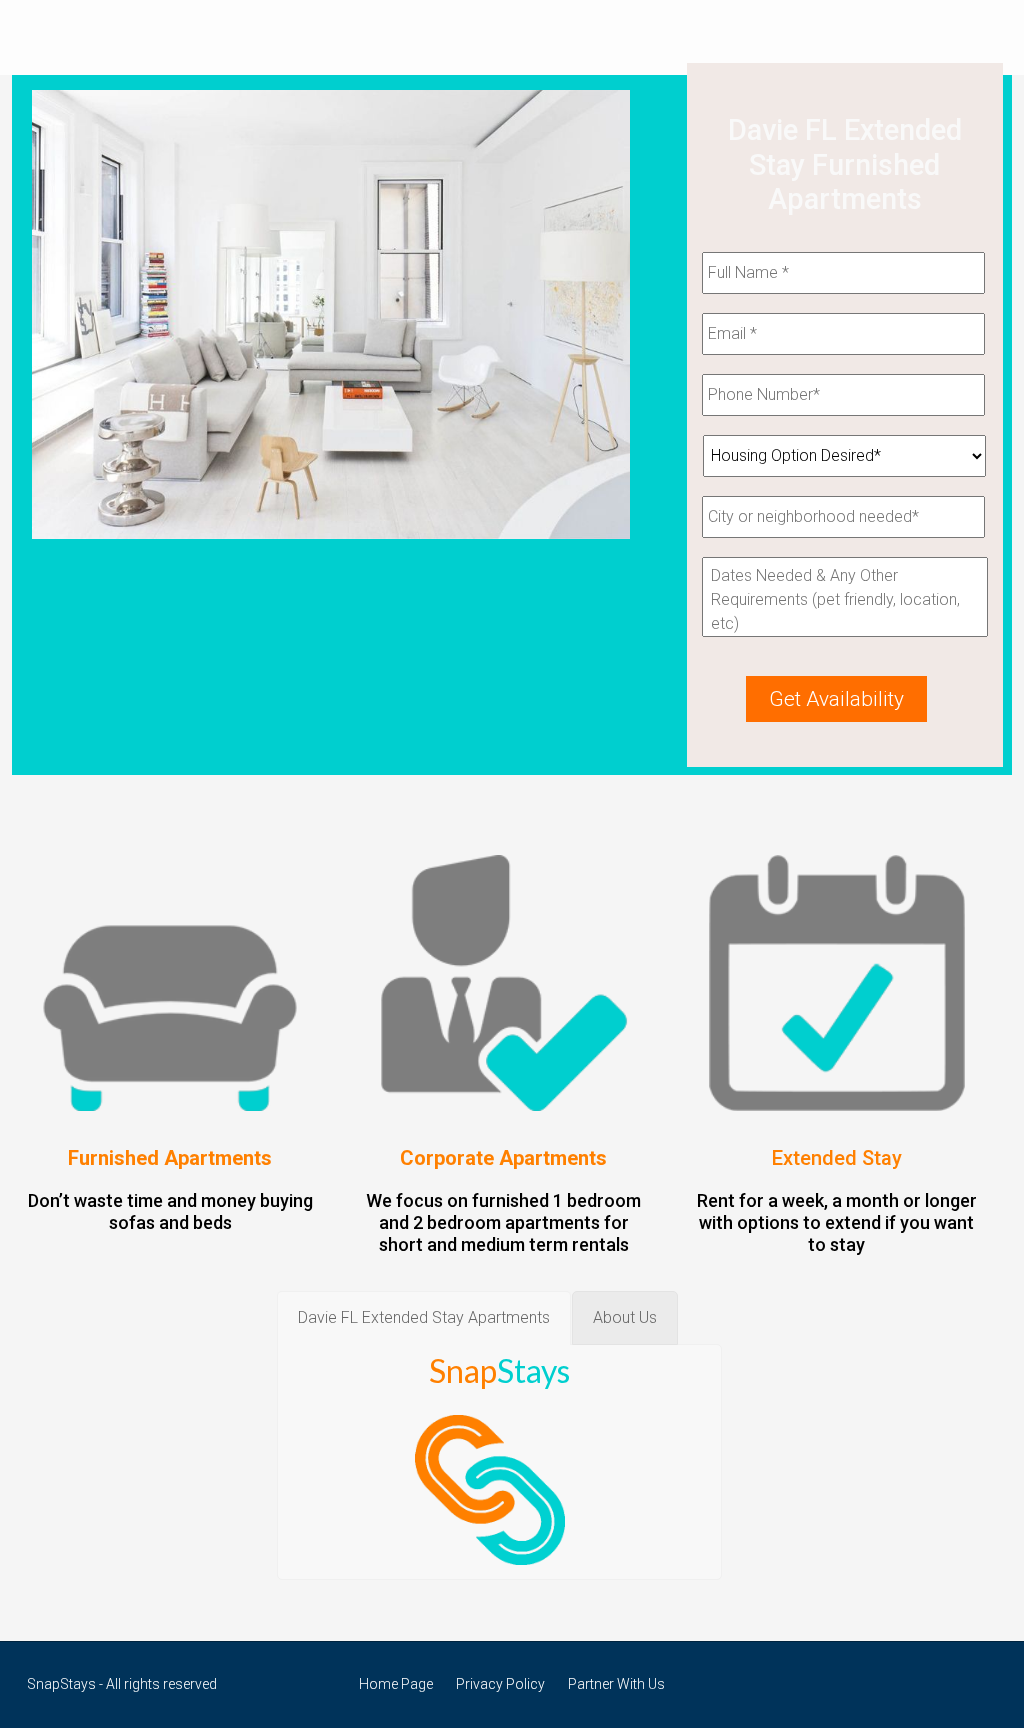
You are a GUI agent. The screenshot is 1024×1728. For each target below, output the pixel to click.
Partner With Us (616, 1684)
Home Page (396, 1684)
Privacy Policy (500, 1684)
